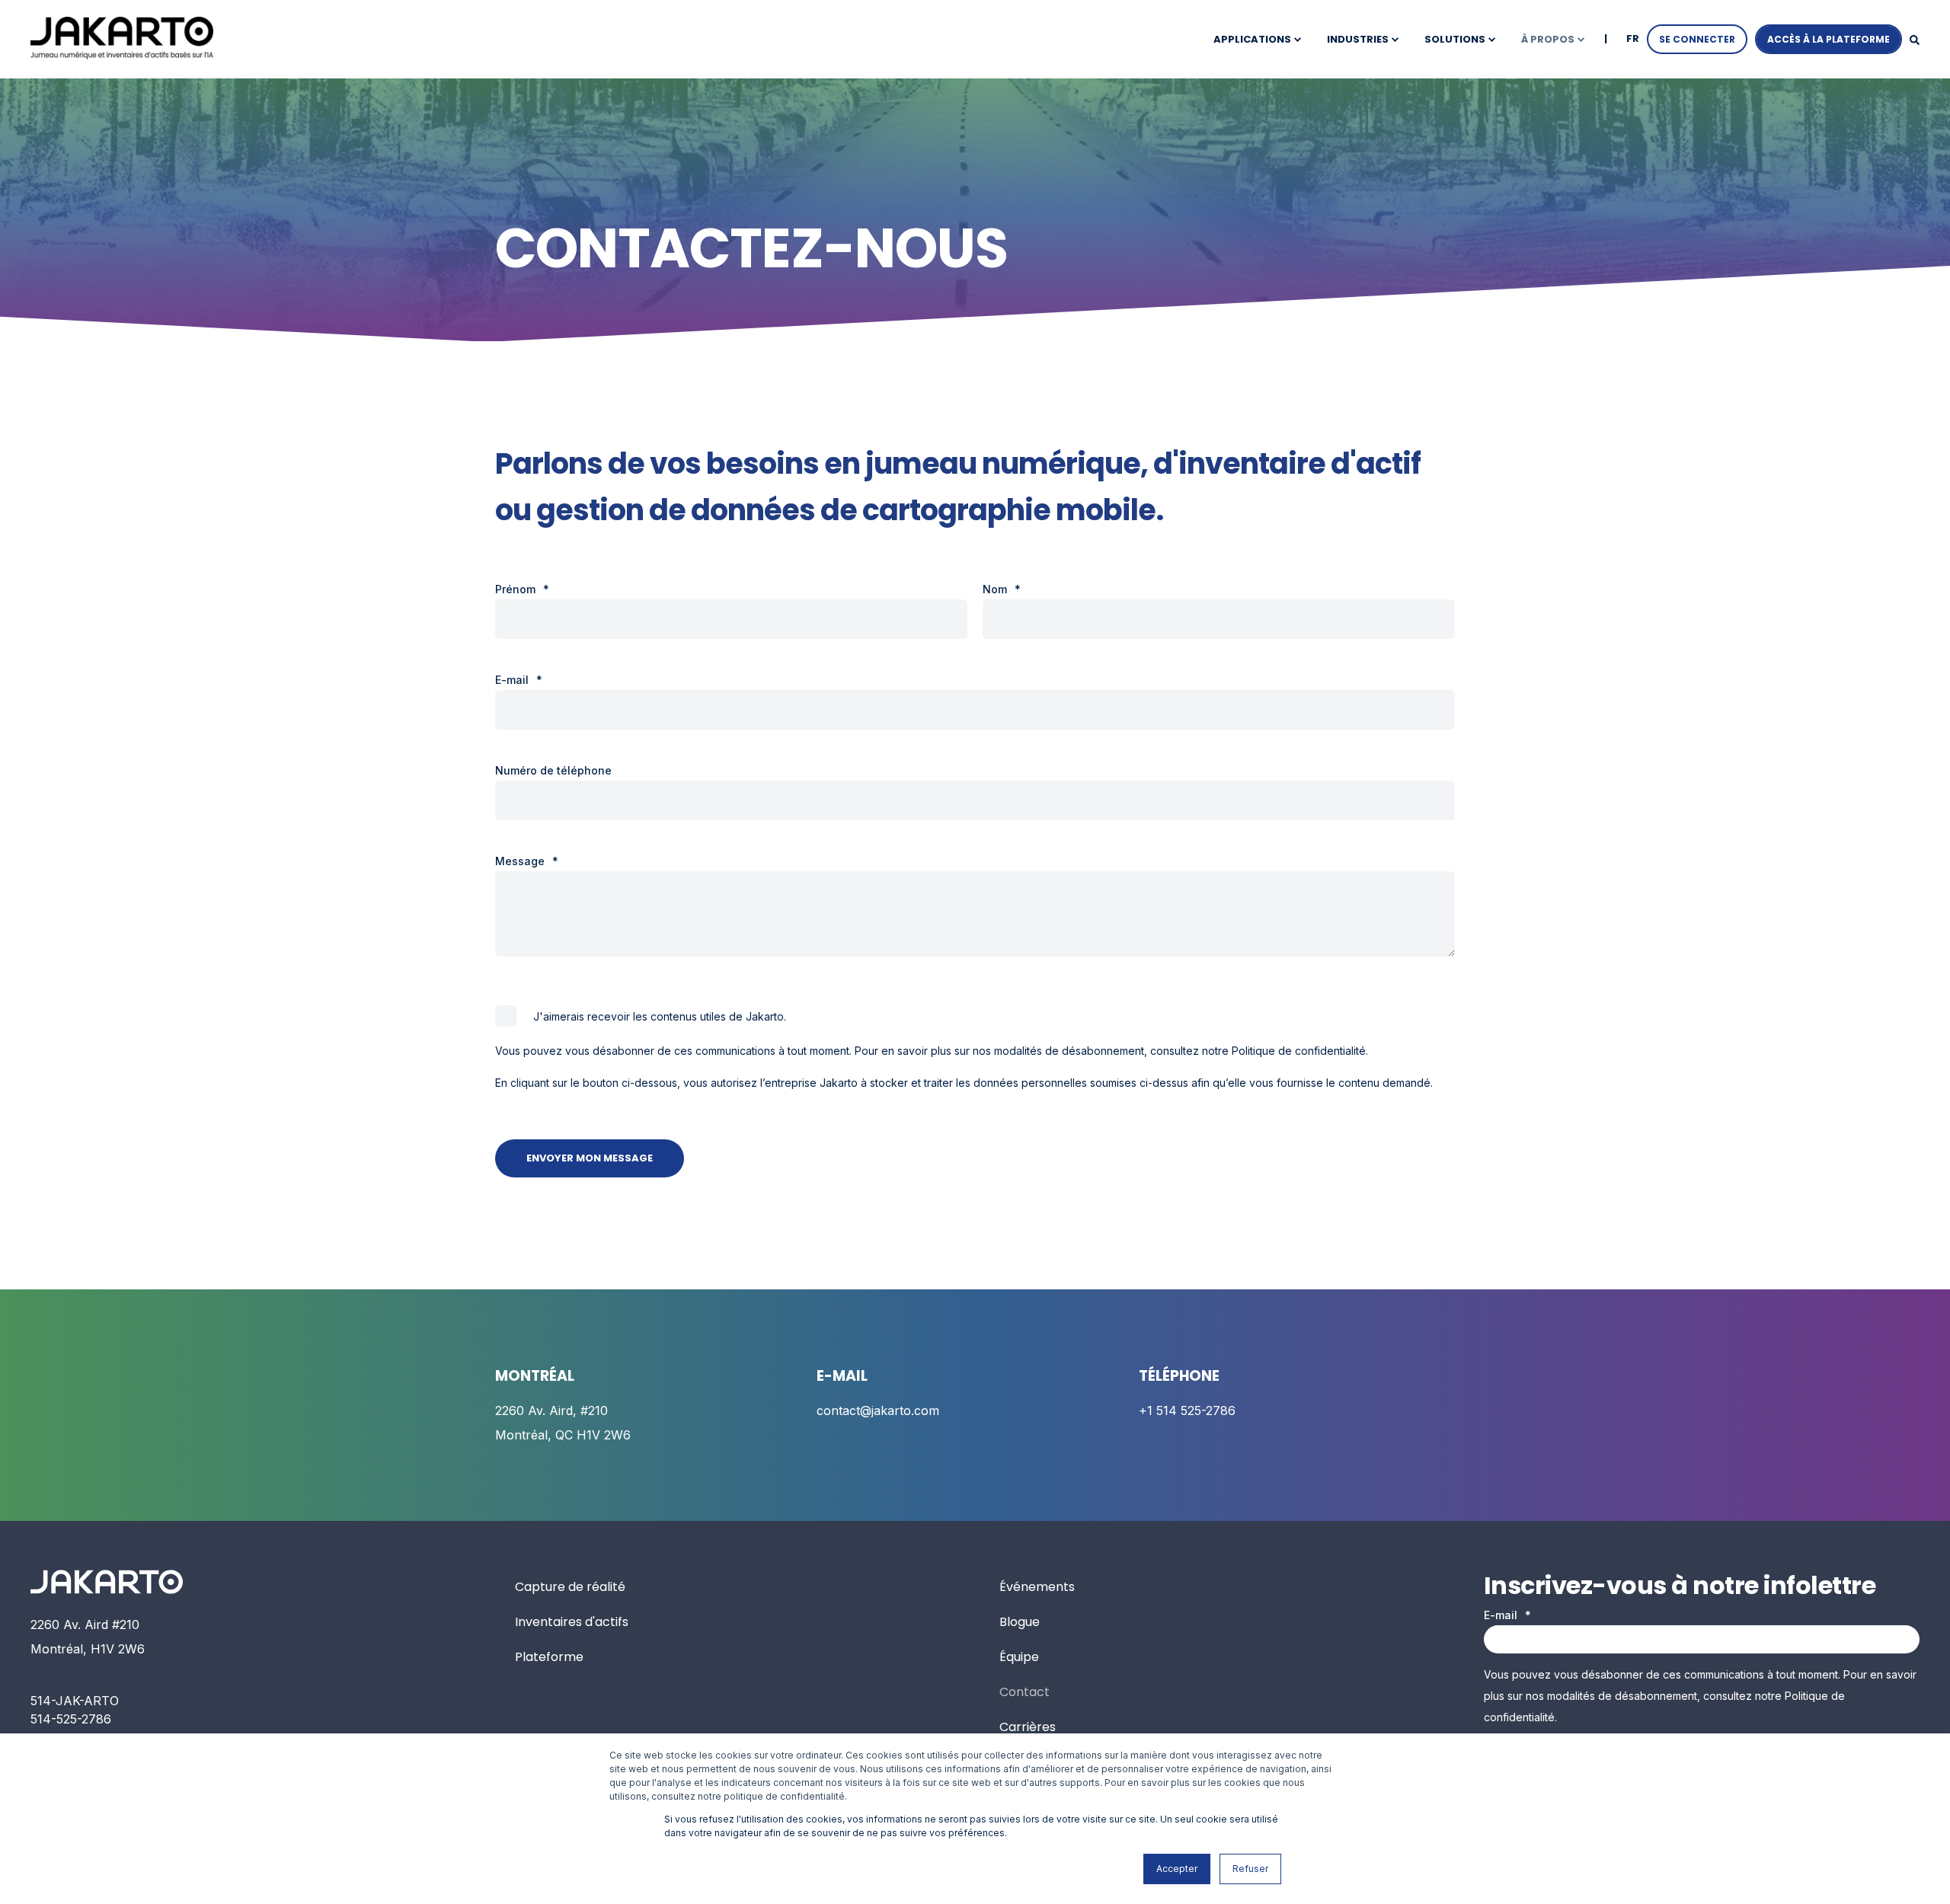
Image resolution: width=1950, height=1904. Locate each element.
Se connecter (1697, 39)
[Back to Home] (122, 38)
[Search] (1915, 39)
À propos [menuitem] (1548, 39)
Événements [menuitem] (1037, 1587)
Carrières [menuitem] (1028, 1727)
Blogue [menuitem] (1020, 1622)
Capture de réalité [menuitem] (570, 1587)
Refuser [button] (1250, 1869)
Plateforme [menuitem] (549, 1657)
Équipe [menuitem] (1019, 1657)
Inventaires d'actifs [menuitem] (572, 1622)
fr (1633, 38)
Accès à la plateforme (1829, 39)
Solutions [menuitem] (1455, 39)
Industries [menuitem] (1358, 39)
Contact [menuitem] (1025, 1692)
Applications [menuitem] (1252, 39)
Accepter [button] (1177, 1869)
